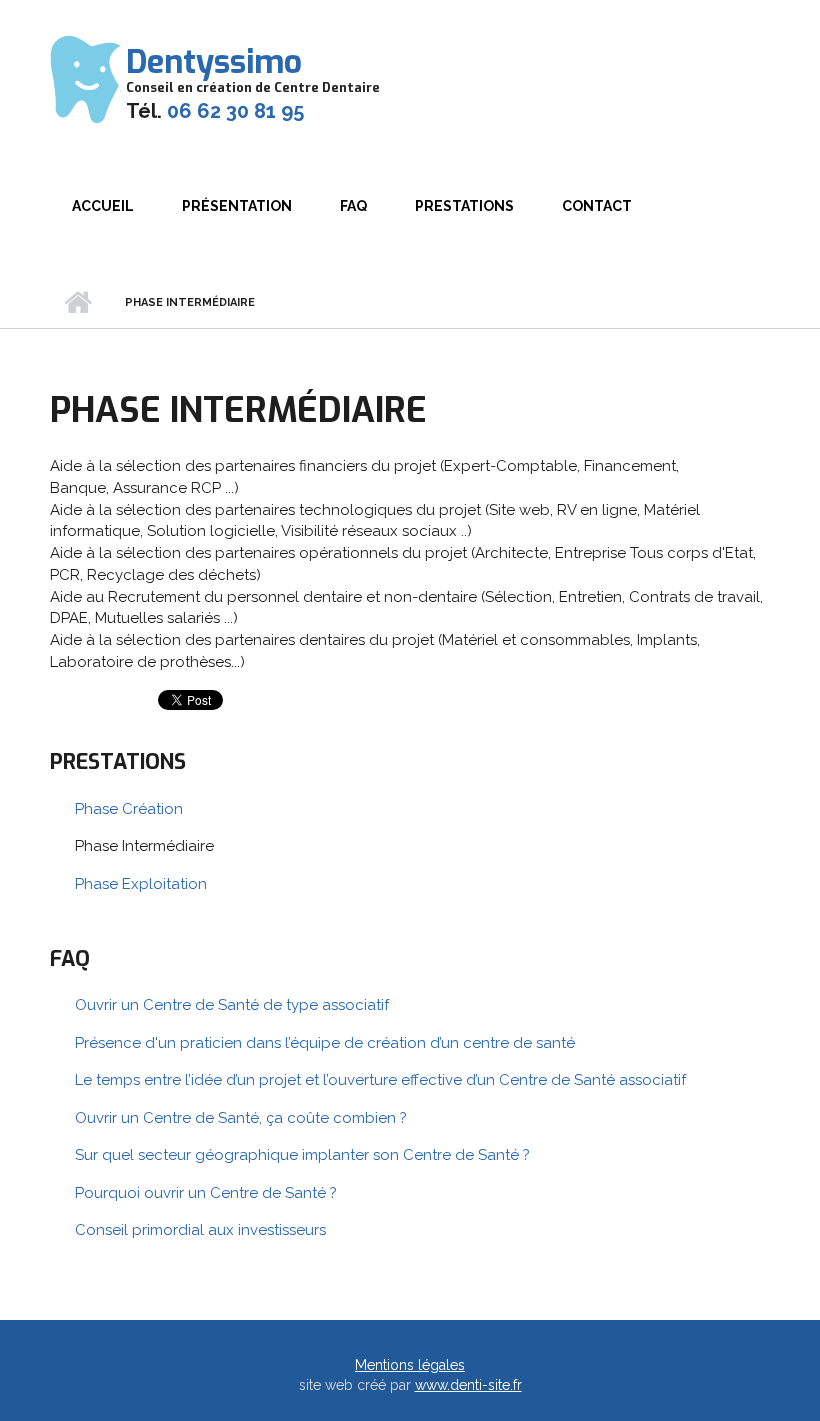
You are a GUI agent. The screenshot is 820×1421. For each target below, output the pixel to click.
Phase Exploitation (141, 884)
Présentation (237, 206)
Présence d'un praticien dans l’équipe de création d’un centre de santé (325, 1043)
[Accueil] (85, 78)
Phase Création (129, 809)
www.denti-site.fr (468, 1385)
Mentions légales (410, 1365)
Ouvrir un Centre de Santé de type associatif (232, 1005)
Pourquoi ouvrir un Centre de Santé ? (206, 1193)
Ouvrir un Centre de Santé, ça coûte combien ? (241, 1118)
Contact (597, 206)
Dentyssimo (214, 62)
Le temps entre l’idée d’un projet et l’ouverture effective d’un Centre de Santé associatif (380, 1080)
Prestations (464, 206)
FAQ (353, 206)
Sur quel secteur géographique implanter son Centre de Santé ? (302, 1155)
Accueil (103, 206)
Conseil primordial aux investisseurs (200, 1230)
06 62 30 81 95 (235, 111)
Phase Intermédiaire (144, 846)
